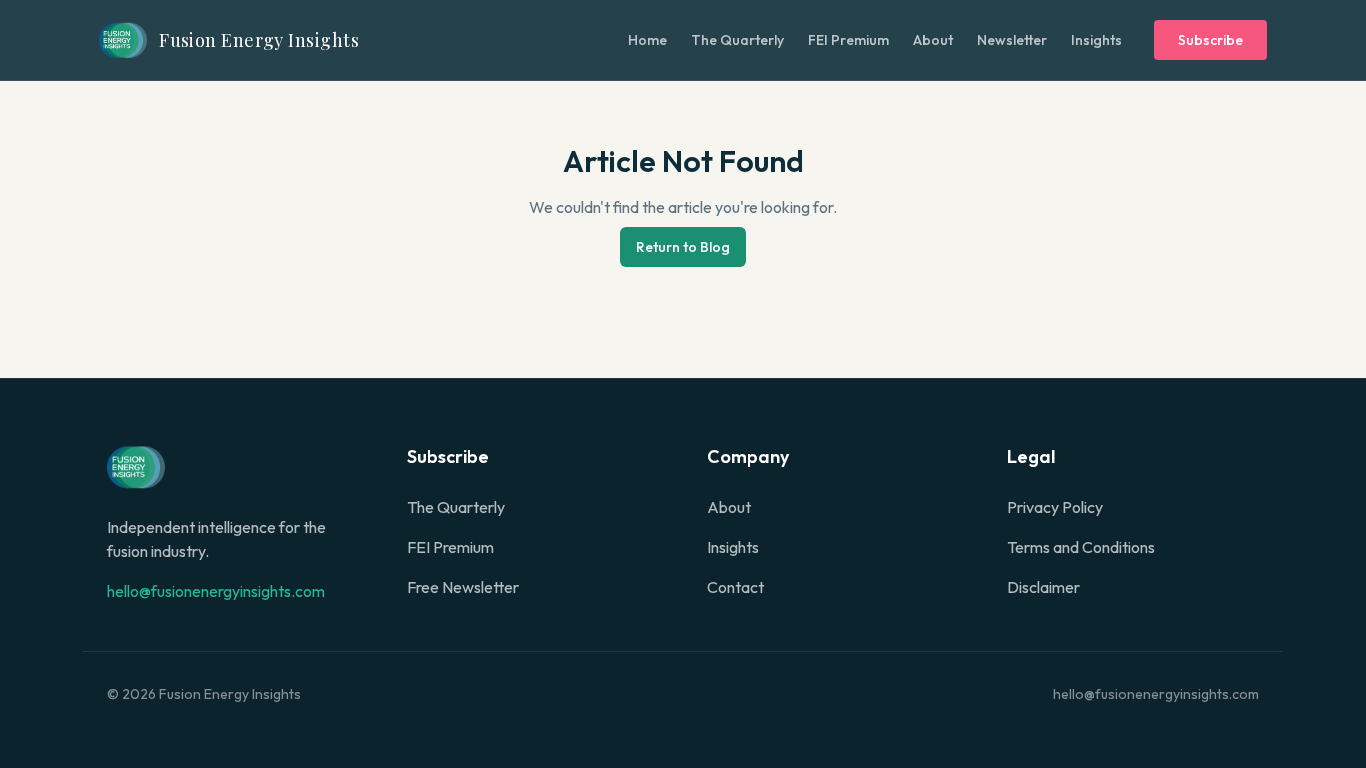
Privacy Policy (1055, 507)
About (933, 40)
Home (647, 40)
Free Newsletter (463, 587)
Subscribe (1210, 40)
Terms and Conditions (1081, 547)
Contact (735, 587)
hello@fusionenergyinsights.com (216, 591)
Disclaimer (1043, 587)
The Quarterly (737, 40)
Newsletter (1012, 40)
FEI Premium (848, 40)
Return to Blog (683, 247)
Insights (1096, 40)
